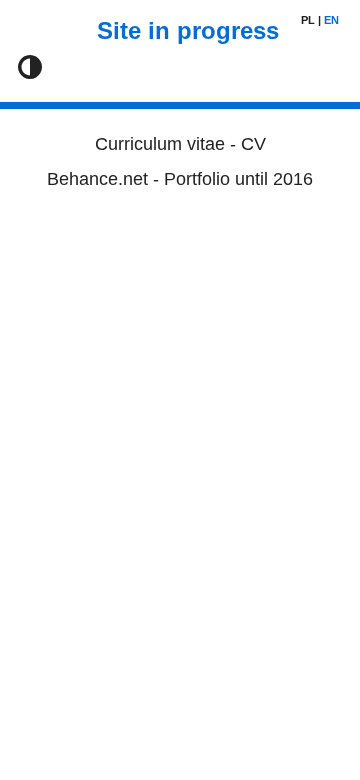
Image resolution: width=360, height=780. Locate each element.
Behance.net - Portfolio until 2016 (180, 179)
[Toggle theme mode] (30, 67)
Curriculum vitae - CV (180, 144)
